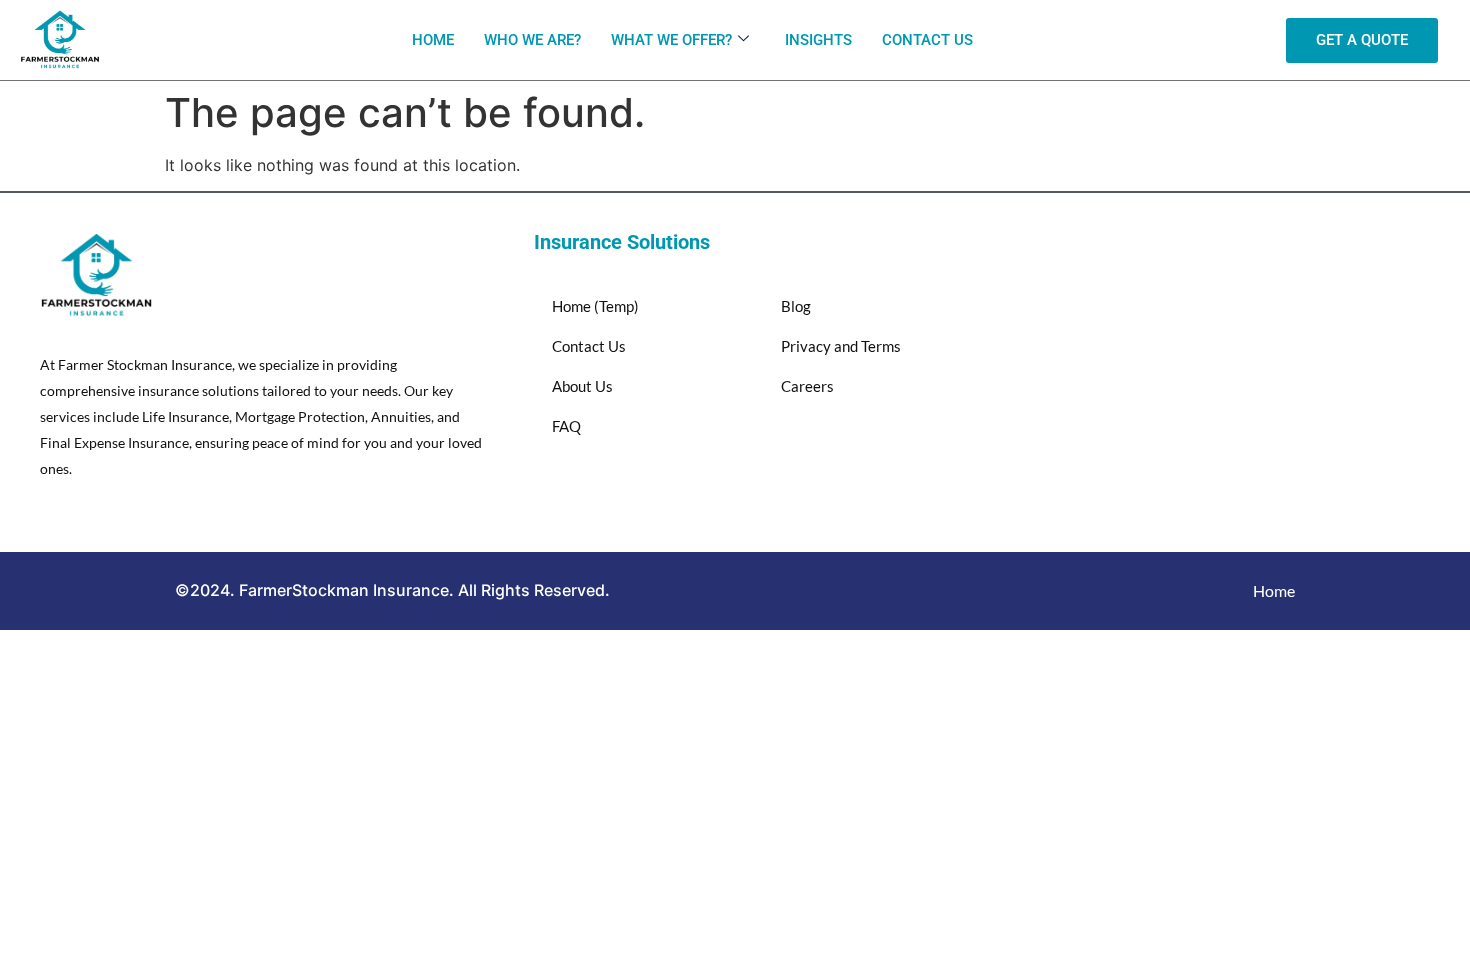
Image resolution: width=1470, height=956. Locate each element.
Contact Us (927, 40)
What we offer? (671, 40)
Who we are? (532, 40)
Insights (818, 40)
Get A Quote (1362, 40)
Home (433, 40)
